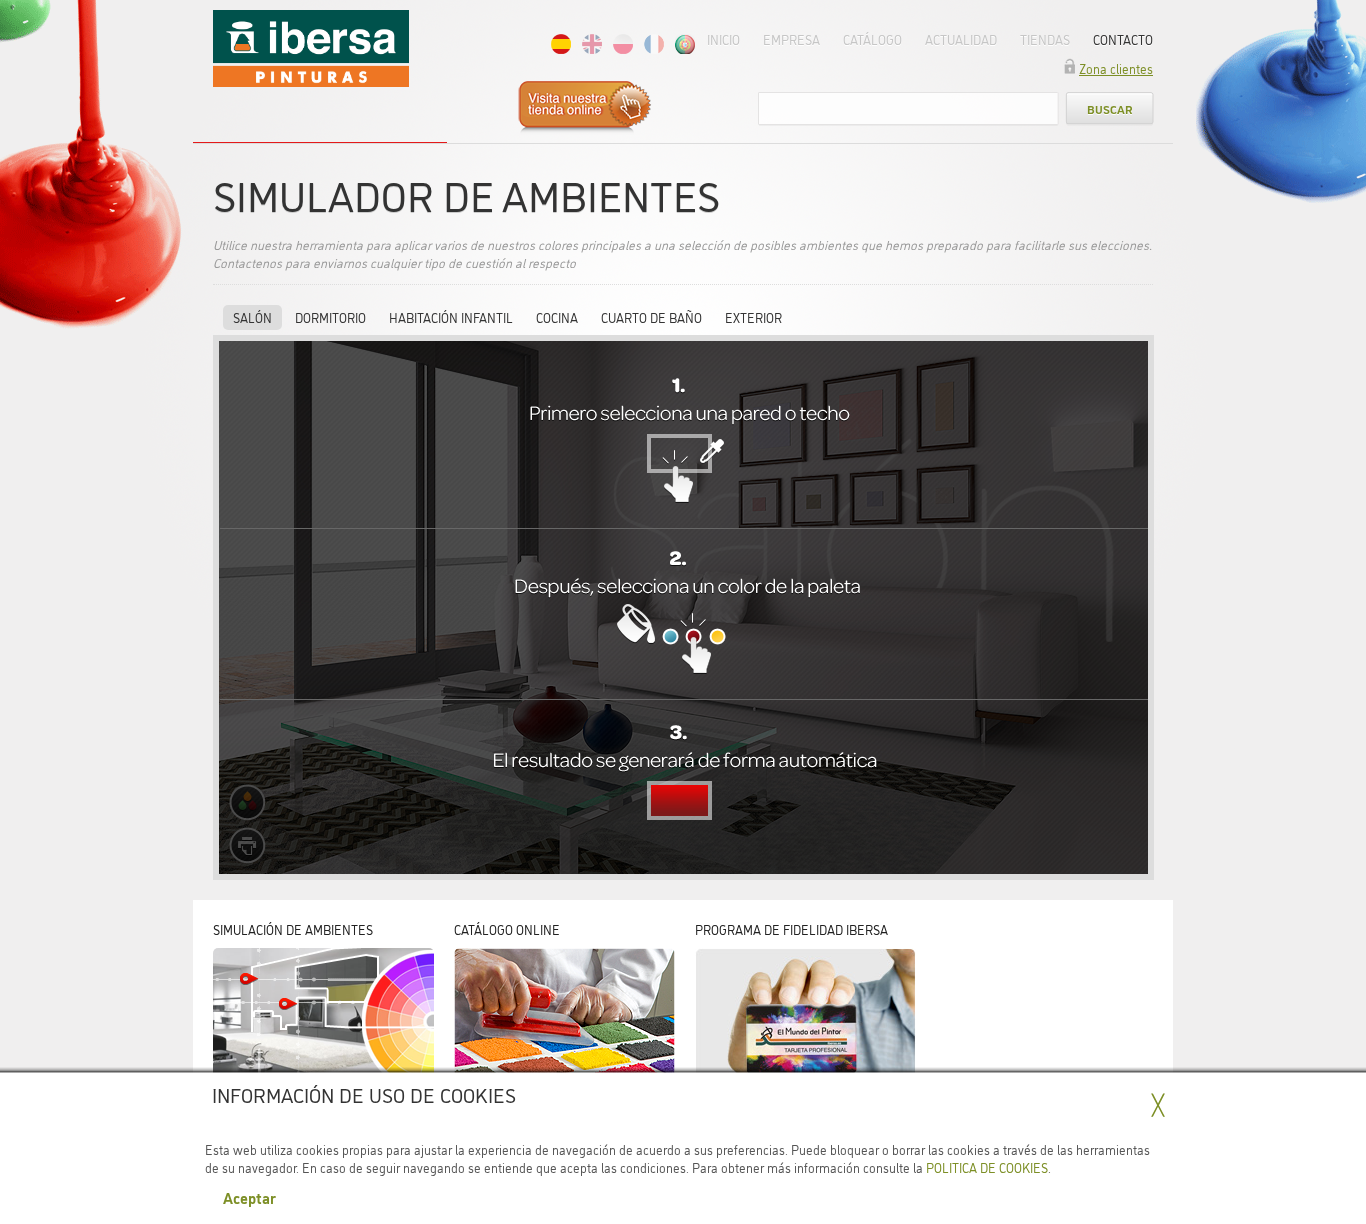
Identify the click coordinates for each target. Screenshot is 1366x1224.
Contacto (1123, 39)
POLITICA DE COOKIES (987, 1167)
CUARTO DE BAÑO (651, 317)
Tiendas (1045, 39)
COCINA (557, 317)
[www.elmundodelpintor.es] (616, 108)
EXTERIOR (753, 317)
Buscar (1110, 108)
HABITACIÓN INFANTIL (451, 317)
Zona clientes (1116, 68)
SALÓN (252, 317)
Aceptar (249, 1197)
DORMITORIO (330, 317)
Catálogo (872, 39)
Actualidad (961, 39)
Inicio (723, 39)
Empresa (791, 39)
